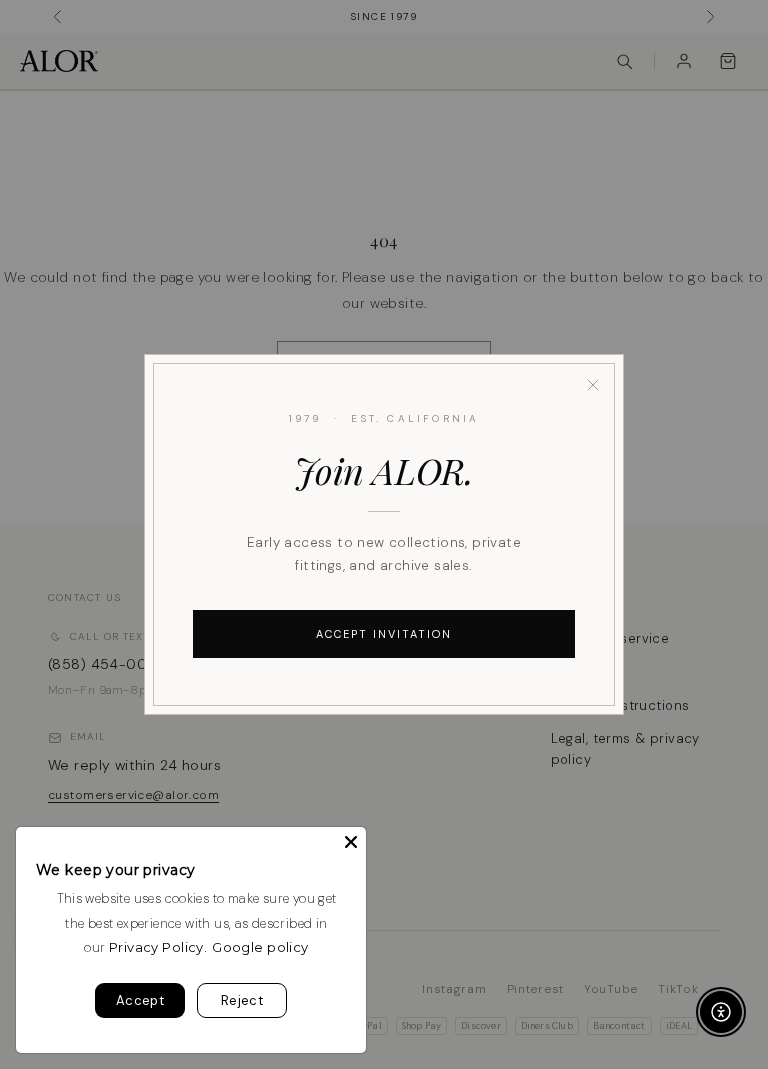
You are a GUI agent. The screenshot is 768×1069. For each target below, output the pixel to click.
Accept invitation (384, 634)
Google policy (260, 947)
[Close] (593, 385)
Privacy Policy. (158, 947)
